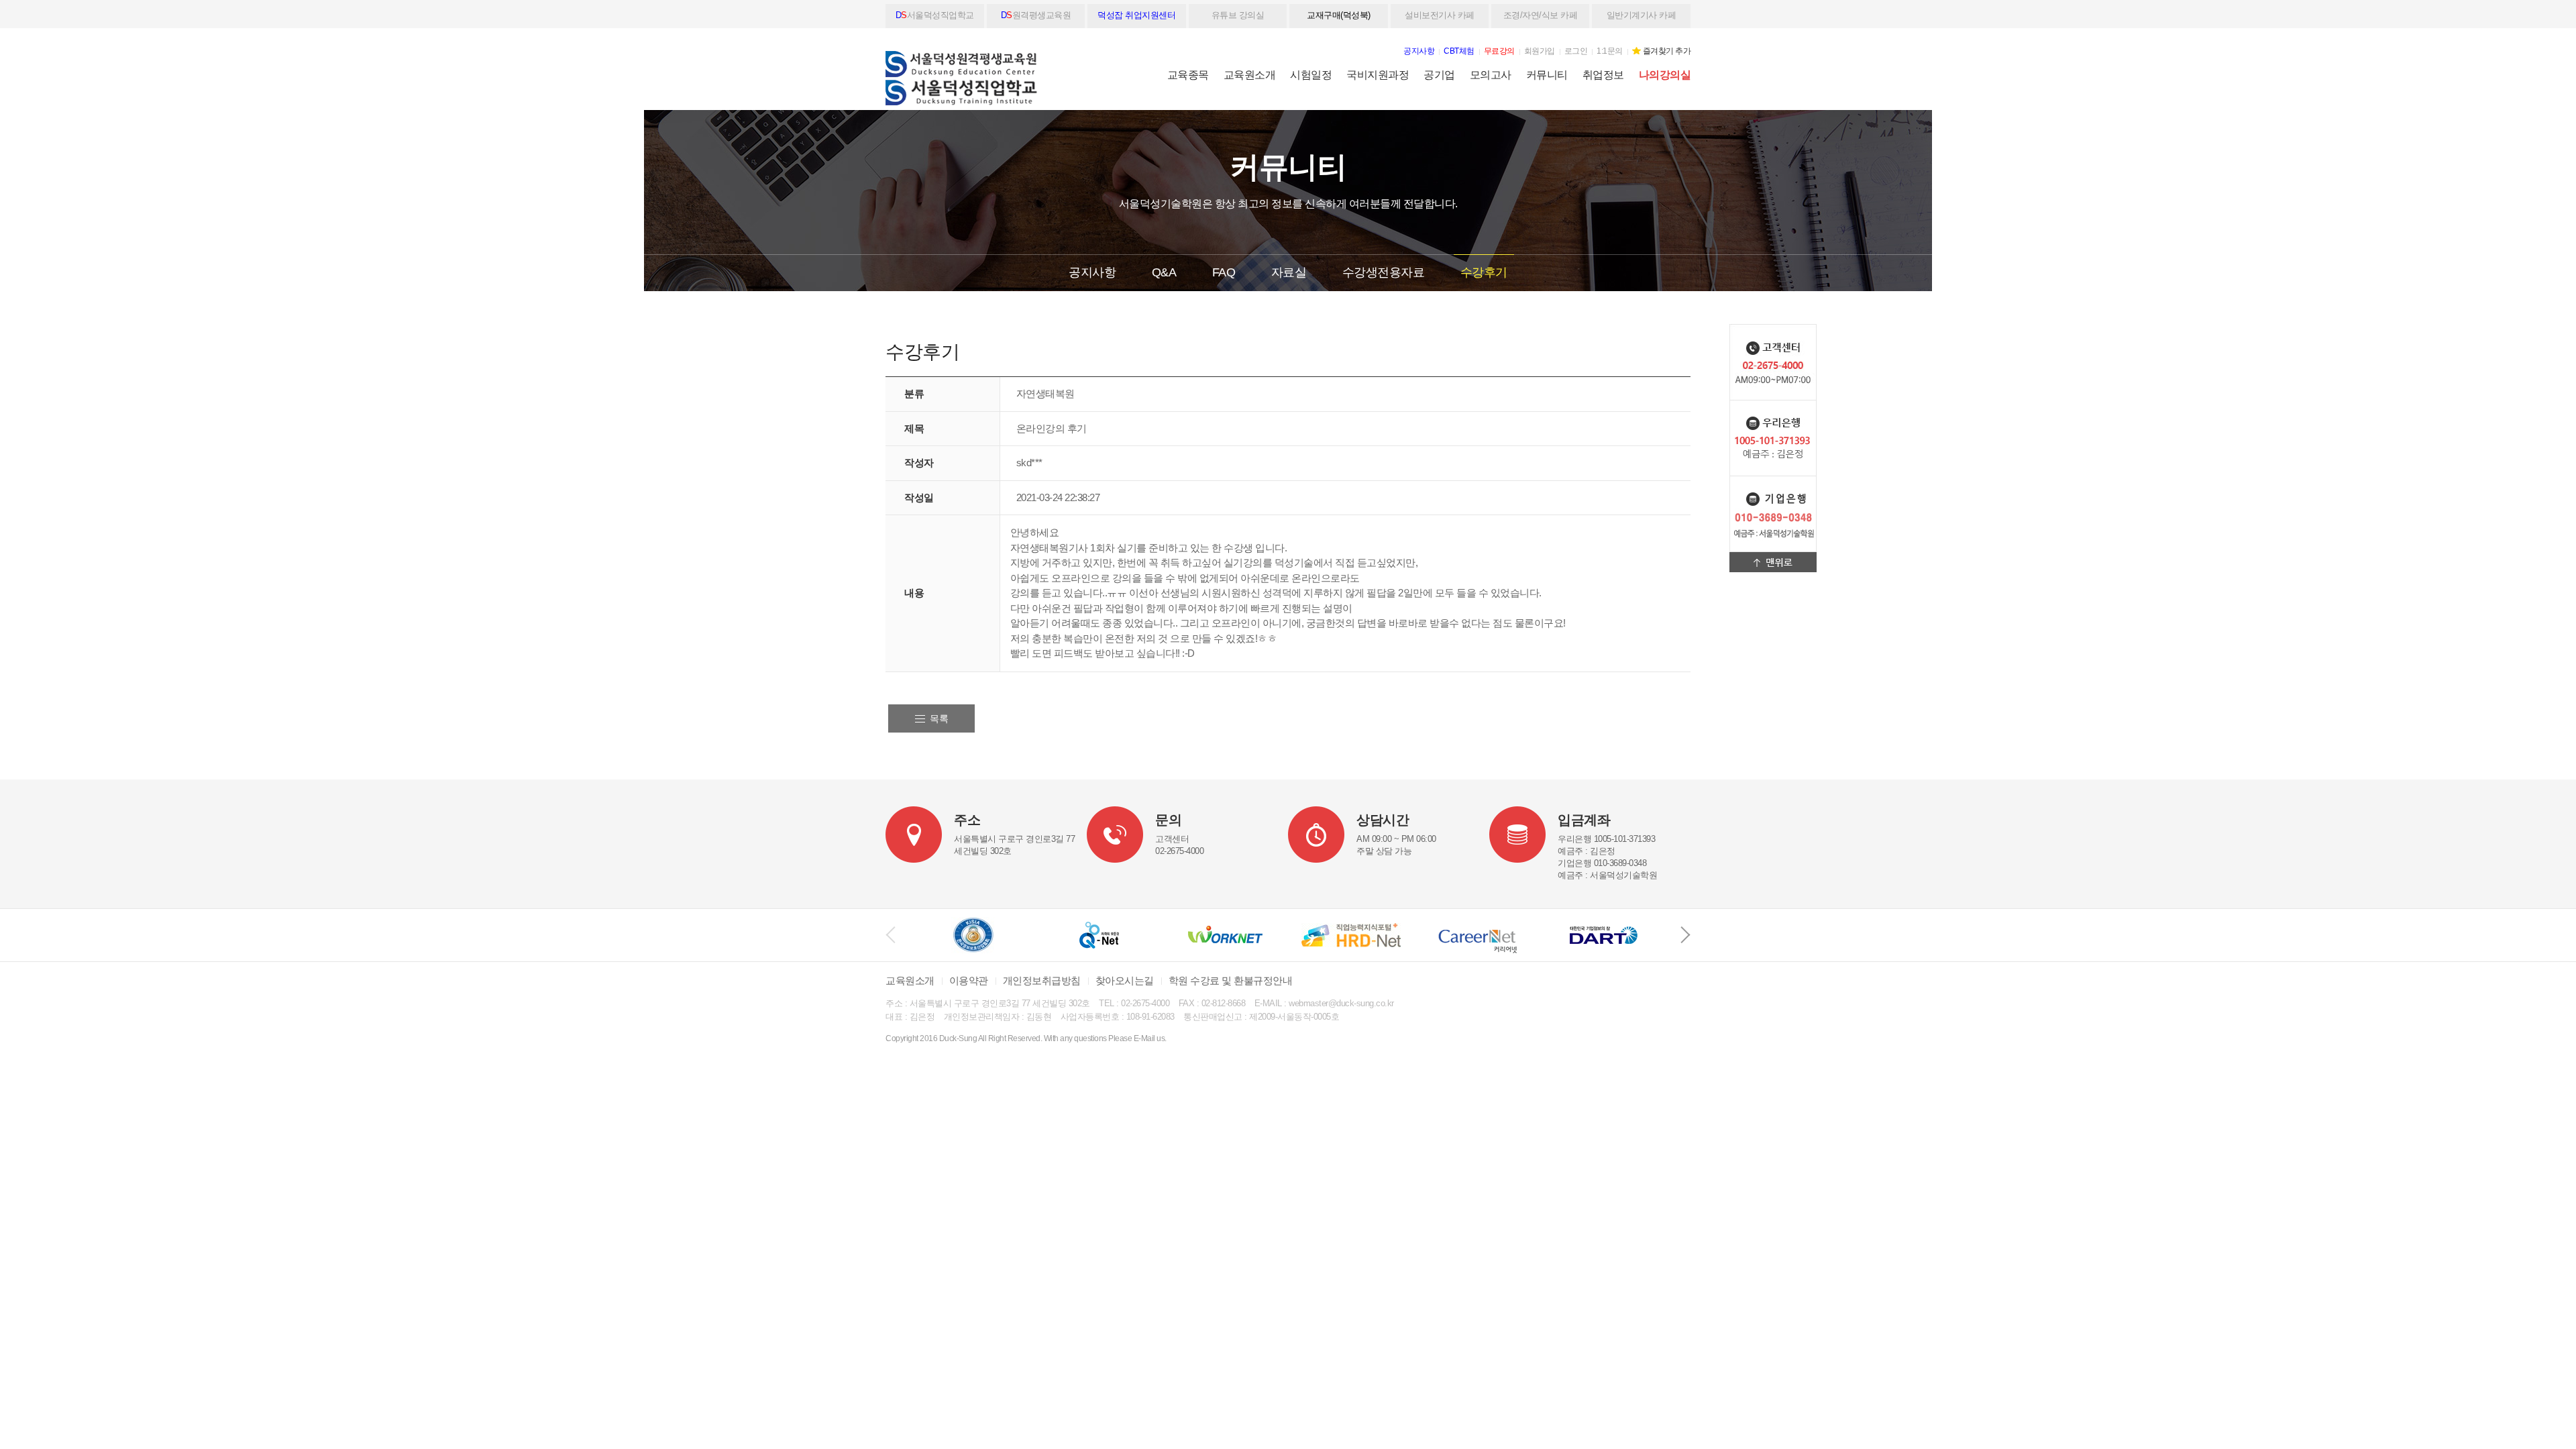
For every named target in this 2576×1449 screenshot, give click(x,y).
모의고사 (1491, 75)
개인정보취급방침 (1042, 980)
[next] (1685, 935)
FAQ (1224, 272)
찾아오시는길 (1125, 980)
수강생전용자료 (1384, 272)
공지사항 (1092, 272)
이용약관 (969, 980)
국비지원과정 (1378, 75)
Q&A (1164, 272)
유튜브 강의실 (1238, 15)
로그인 (1576, 51)
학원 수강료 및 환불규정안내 (1231, 980)
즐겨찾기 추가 (1667, 51)
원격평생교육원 (1036, 15)
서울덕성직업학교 (935, 15)
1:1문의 (1610, 51)
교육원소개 (1250, 75)
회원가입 (1540, 51)
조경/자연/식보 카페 (1541, 15)
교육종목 (1188, 75)
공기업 (1439, 75)
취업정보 (1603, 75)
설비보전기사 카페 (1440, 15)
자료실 (1289, 272)
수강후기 (1484, 272)
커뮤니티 (1547, 75)
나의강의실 (1665, 75)
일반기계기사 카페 (1642, 15)
